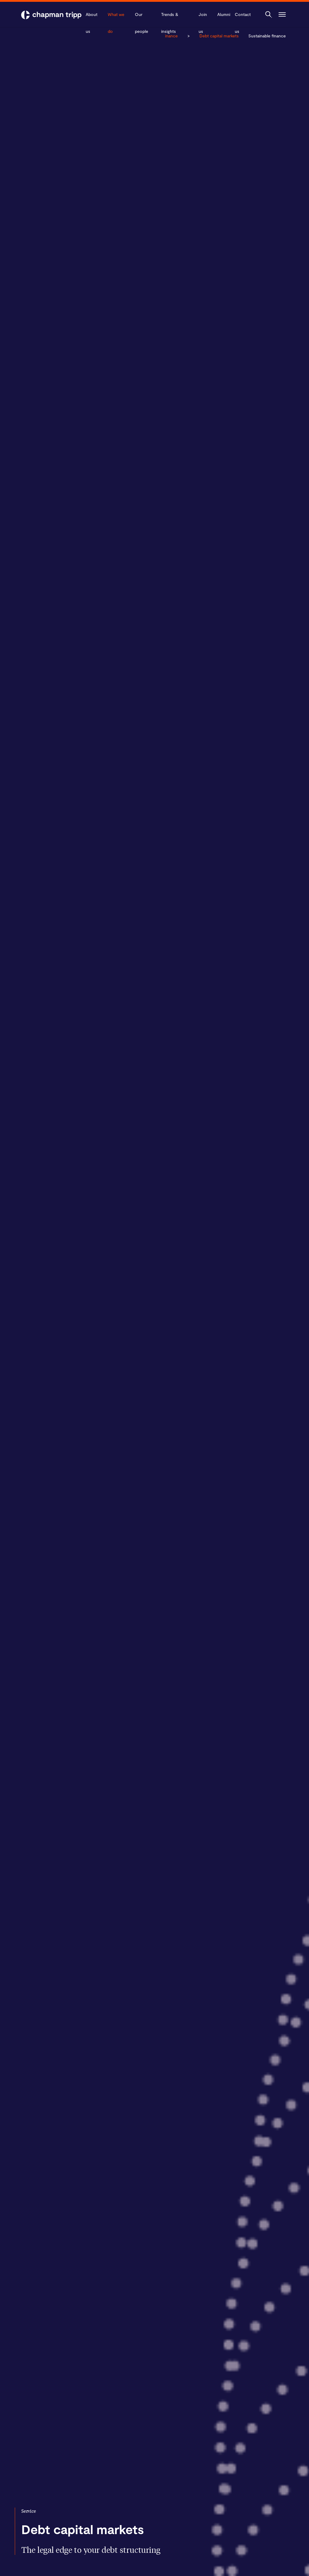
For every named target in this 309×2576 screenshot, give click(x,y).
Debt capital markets (219, 36)
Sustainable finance (267, 36)
